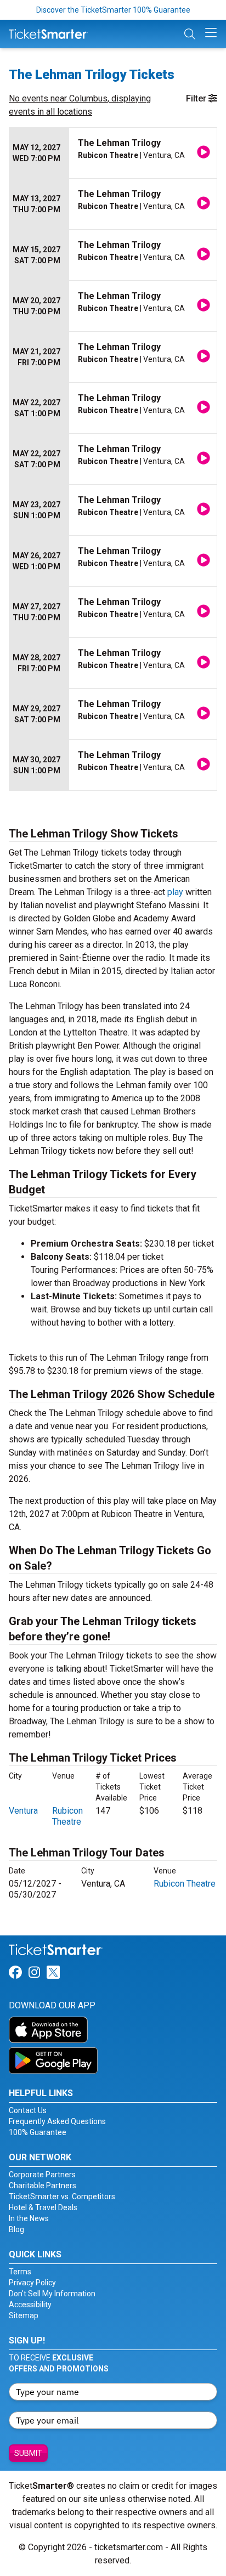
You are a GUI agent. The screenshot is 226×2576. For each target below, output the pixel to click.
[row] (113, 153)
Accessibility (30, 2305)
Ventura (23, 1811)
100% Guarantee (38, 2132)
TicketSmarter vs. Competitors (62, 2196)
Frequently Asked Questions (57, 2121)
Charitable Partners (43, 2186)
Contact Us (28, 2110)
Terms (20, 2272)
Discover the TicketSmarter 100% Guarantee (113, 10)
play (175, 892)
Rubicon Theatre (67, 1816)
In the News (29, 2218)
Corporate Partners (42, 2175)
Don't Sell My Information (52, 2294)
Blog (16, 2229)
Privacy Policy (32, 2283)
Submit (28, 2453)
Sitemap (24, 2315)
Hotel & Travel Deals (43, 2207)
